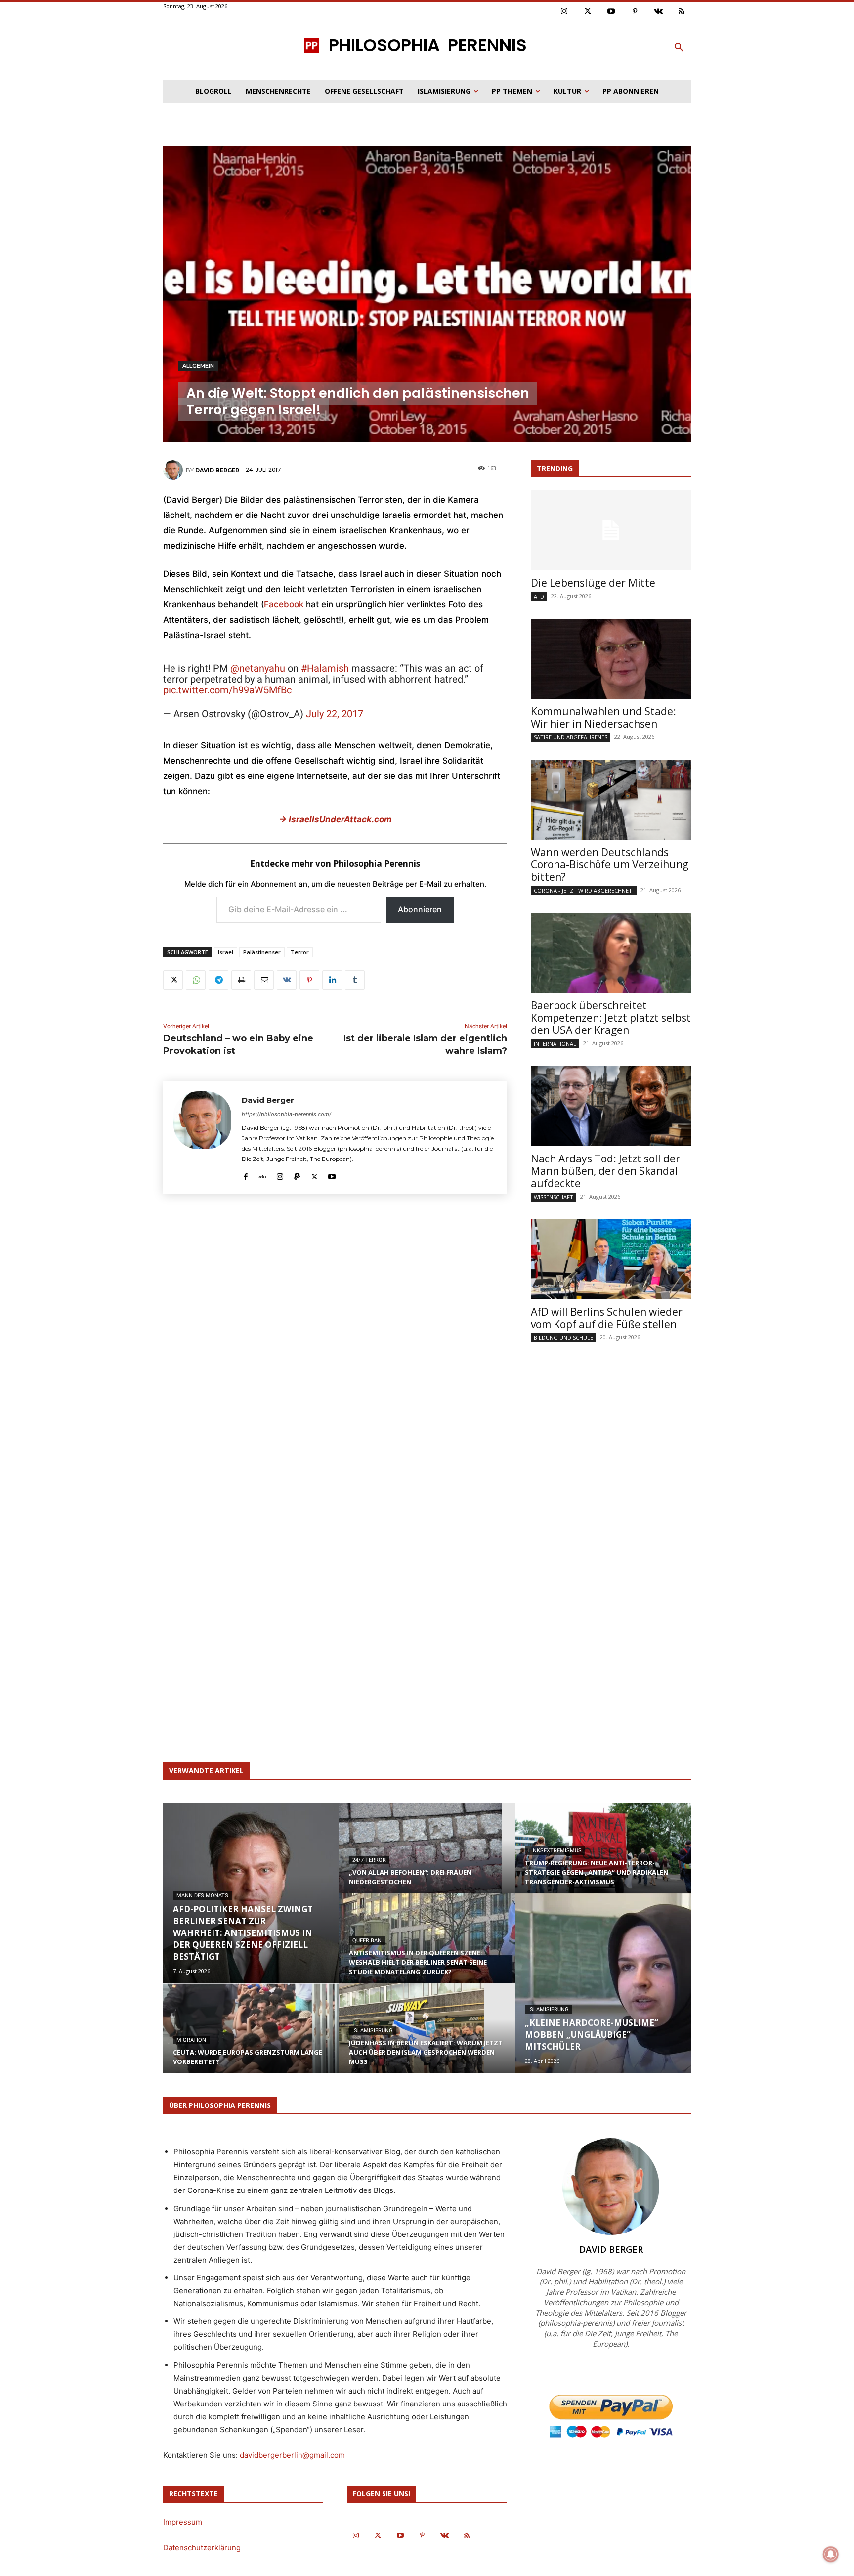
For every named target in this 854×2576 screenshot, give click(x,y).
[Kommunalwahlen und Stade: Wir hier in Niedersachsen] (611, 659)
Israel (226, 952)
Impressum (183, 2522)
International (555, 1044)
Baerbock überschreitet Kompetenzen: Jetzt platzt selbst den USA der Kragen (611, 1018)
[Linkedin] (332, 980)
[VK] (287, 980)
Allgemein (198, 366)
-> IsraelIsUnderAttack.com (335, 819)
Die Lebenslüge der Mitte (593, 583)
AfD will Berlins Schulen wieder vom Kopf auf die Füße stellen (607, 1318)
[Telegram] (218, 980)
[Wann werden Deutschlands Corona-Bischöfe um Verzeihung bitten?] (611, 800)
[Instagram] (564, 12)
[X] (173, 980)
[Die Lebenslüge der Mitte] (611, 530)
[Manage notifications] (831, 2554)
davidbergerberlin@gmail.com (292, 2455)
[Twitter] (588, 12)
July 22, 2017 (335, 714)
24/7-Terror (369, 1860)
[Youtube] (611, 12)
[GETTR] (263, 1175)
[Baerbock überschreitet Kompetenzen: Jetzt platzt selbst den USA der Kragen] (611, 953)
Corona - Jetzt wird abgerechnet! (584, 890)
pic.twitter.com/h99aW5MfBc (227, 690)
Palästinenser (262, 952)
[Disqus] (335, 1347)
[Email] (264, 980)
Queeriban (367, 1941)
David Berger (217, 470)
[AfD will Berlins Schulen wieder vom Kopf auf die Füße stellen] (611, 1259)
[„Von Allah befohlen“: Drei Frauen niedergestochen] (427, 1858)
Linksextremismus (555, 1851)
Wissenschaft (554, 1197)
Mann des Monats (202, 1896)
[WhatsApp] (196, 980)
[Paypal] (297, 1175)
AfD (539, 596)
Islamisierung (373, 2031)
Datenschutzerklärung (202, 2548)
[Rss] (682, 12)
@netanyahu (258, 668)
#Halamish (325, 668)
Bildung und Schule (563, 1338)
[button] (679, 48)
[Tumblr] (355, 980)
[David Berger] (174, 470)
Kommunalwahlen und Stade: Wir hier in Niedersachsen (603, 717)
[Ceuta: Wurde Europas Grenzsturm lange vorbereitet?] (251, 2038)
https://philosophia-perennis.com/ (286, 1114)
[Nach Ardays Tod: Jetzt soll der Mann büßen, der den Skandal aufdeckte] (611, 1106)
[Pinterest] (635, 12)
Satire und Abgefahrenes (571, 737)
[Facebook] (245, 1175)
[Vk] (658, 12)
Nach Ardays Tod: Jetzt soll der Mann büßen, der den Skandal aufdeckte (605, 1171)
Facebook (285, 604)
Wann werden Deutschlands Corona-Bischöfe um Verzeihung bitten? (610, 864)
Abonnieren (420, 909)
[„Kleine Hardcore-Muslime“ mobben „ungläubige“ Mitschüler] (603, 1983)
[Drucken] (241, 980)
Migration (191, 2040)
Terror (300, 952)
